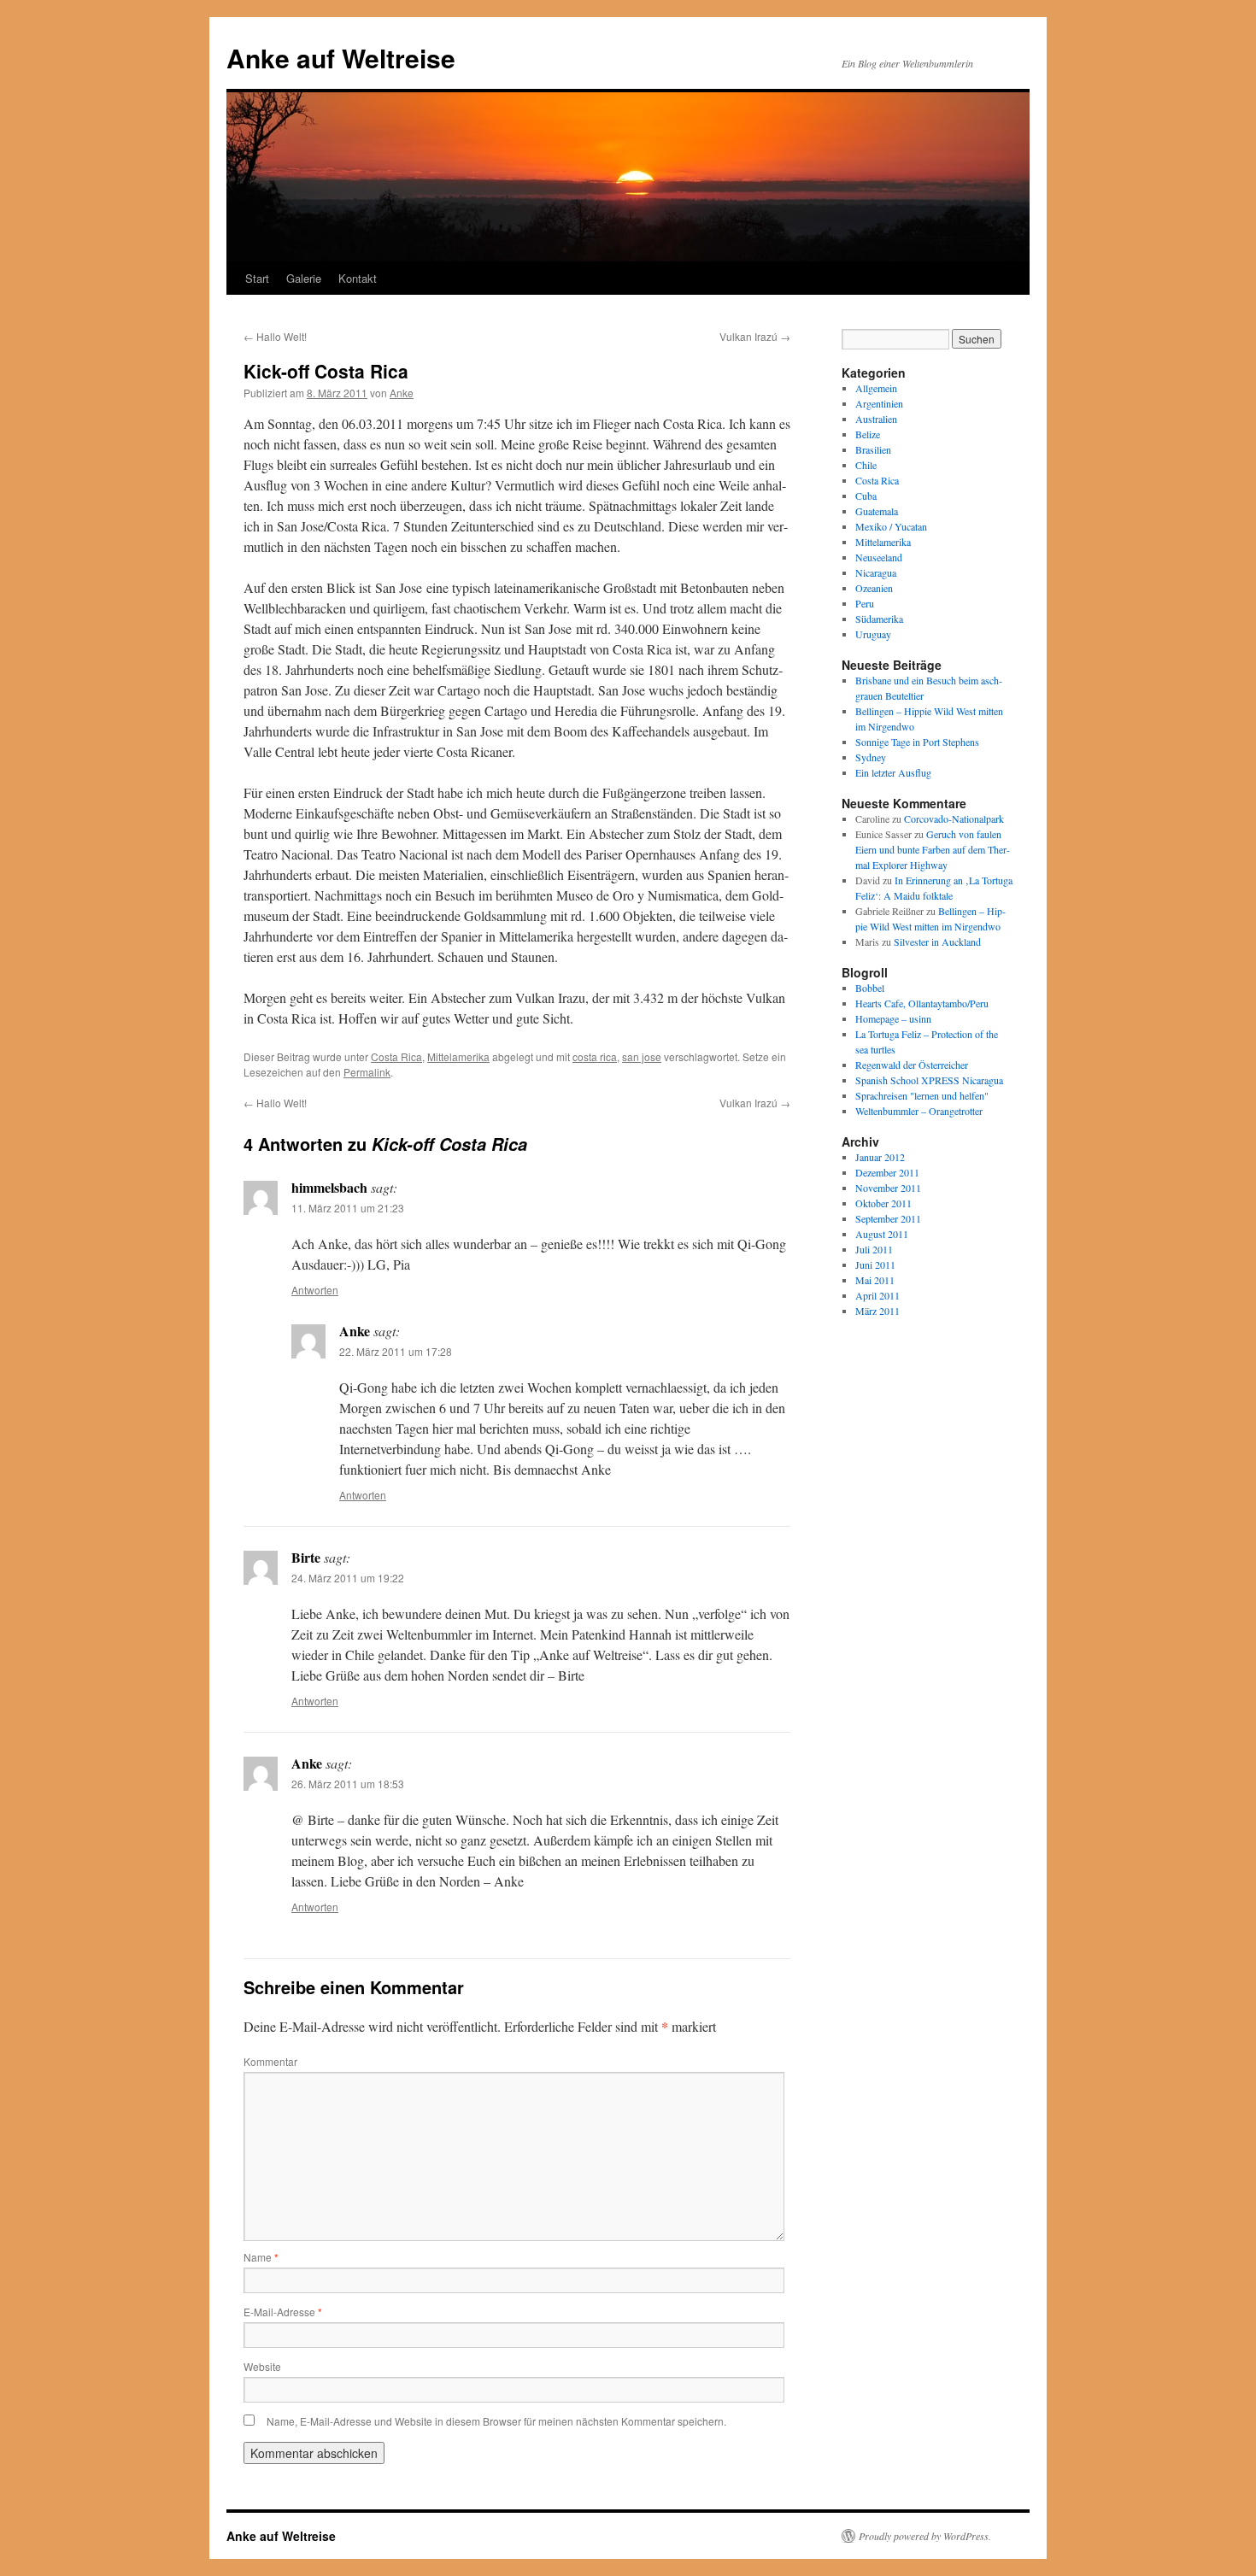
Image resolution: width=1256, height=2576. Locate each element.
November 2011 (888, 1188)
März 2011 (877, 1311)
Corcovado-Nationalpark (954, 819)
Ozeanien (874, 588)
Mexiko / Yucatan (891, 526)
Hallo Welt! (275, 336)
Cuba (866, 496)
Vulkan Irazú (755, 336)
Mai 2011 (875, 1280)
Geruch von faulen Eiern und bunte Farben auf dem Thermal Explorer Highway (933, 849)
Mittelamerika (458, 1056)
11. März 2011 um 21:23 (348, 1208)
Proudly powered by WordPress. (925, 2536)
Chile (866, 465)
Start (257, 278)
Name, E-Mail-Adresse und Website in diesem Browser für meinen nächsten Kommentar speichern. (496, 2421)
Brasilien (873, 449)
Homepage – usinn (893, 1018)
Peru (865, 603)
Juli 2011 (874, 1249)
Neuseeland (879, 557)
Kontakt (358, 278)
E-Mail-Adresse (283, 2312)
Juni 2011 (875, 1265)
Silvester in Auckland (937, 942)
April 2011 (877, 1295)
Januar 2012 (880, 1157)
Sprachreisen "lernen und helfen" (922, 1095)
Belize (868, 434)
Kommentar (270, 2061)
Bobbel (870, 988)
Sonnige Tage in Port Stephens (917, 742)
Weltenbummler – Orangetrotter (919, 1111)
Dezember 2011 (887, 1172)
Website (262, 2366)
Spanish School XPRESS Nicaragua (929, 1080)
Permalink (367, 1072)
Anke (402, 393)
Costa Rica (396, 1056)
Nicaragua (876, 572)
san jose (642, 1056)
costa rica (595, 1056)
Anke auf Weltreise (341, 58)
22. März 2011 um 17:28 (396, 1351)
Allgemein (876, 388)
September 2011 (888, 1218)
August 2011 (882, 1234)
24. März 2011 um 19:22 (348, 1578)
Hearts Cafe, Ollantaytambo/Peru (922, 1003)
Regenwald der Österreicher (912, 1065)
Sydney (871, 757)
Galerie (304, 278)
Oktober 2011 (883, 1203)
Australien (876, 419)
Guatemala (877, 511)
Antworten (315, 1290)
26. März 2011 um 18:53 (348, 1784)
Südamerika (879, 619)
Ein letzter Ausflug (893, 772)
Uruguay (873, 634)
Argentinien (879, 403)
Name (261, 2257)
